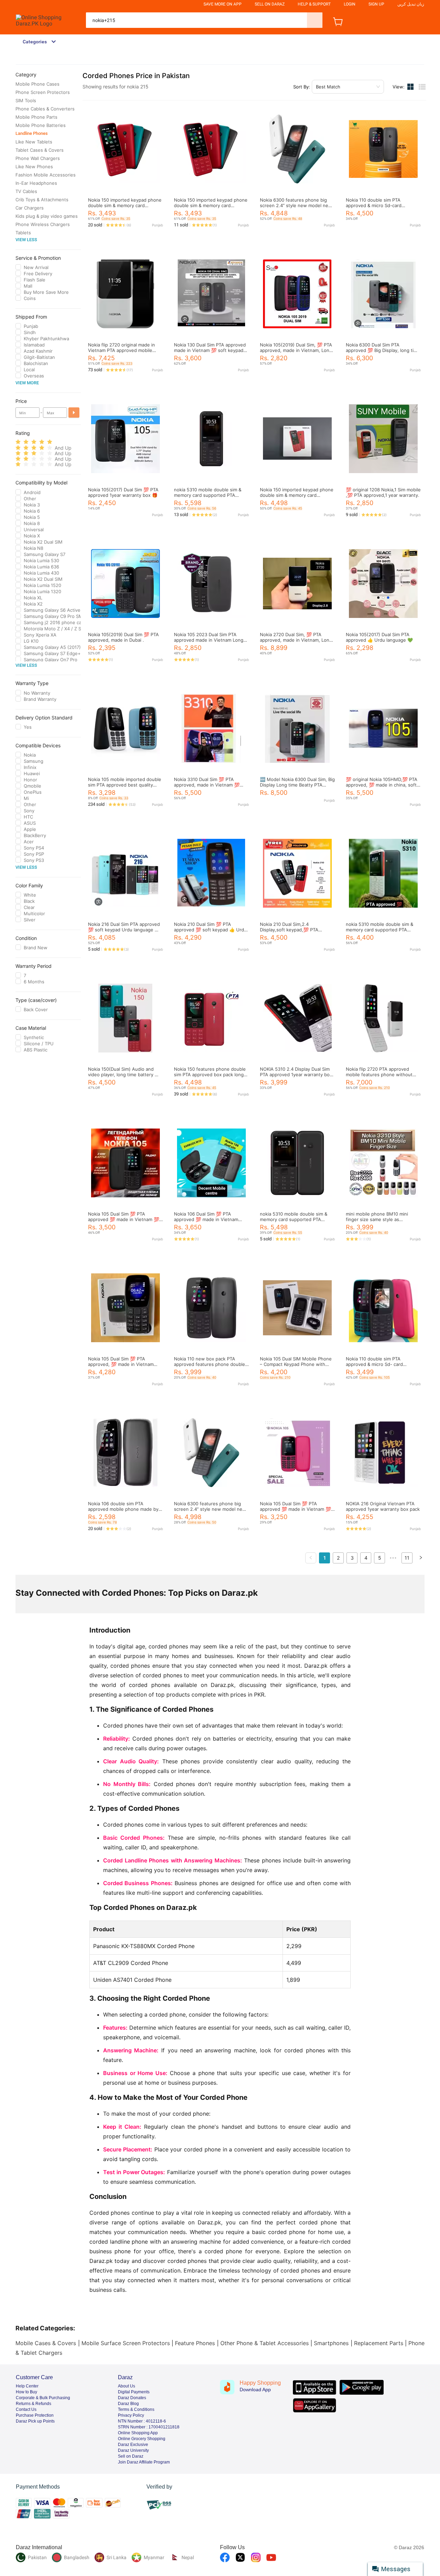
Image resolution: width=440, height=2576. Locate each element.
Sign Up (376, 4)
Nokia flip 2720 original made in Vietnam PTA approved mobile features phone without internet (123, 350)
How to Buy (26, 2392)
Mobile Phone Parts (36, 117)
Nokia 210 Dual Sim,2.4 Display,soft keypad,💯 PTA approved (289, 930)
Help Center (27, 2386)
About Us (126, 2386)
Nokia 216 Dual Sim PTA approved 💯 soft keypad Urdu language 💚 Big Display (124, 930)
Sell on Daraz (131, 2456)
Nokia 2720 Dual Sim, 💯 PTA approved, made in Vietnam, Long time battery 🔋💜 (296, 640)
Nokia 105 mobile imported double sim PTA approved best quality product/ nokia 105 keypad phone (125, 785)
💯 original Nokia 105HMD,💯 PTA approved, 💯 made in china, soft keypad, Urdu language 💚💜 (382, 785)
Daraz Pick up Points (35, 2421)
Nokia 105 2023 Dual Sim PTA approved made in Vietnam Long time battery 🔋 (209, 640)
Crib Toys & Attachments (42, 200)
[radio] (18, 442)
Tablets (23, 233)
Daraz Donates (132, 2398)
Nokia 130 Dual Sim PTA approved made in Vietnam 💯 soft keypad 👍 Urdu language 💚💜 (210, 350)
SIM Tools (26, 100)
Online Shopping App (138, 2433)
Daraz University (133, 2450)
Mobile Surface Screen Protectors (126, 2343)
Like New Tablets (34, 142)
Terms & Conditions (136, 2409)
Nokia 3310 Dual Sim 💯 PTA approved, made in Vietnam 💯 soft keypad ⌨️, (207, 785)
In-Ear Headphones (36, 183)
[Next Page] (421, 1558)
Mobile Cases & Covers (46, 2343)
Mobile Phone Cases (37, 84)
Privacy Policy (131, 2415)
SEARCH (315, 20)
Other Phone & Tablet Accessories (265, 2343)
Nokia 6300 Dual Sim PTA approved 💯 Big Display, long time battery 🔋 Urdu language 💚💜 (383, 350)
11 (407, 1558)
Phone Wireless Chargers (43, 224)
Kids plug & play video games (47, 216)
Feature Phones (195, 2343)
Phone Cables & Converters (45, 109)
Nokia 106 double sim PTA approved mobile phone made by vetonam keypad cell (123, 1509)
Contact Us (26, 2409)
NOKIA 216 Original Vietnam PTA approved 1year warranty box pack (383, 1506)
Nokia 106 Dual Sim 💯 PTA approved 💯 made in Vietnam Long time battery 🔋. (206, 1219)
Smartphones (331, 2343)
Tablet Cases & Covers (40, 150)
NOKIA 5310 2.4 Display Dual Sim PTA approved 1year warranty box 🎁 (296, 1075)
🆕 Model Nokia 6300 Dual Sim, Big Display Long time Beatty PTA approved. (297, 785)
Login (350, 4)
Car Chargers (30, 208)
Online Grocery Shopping (142, 2439)
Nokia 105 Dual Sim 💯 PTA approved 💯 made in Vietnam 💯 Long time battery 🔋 (295, 1509)
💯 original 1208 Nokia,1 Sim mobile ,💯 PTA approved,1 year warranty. (383, 492)
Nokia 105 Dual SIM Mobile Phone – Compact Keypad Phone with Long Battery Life (296, 1364)
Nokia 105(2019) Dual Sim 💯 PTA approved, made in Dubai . (123, 637)
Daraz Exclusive (133, 2445)
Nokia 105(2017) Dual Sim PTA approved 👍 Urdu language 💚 (379, 637)
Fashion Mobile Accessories (46, 175)
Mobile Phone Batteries (41, 125)
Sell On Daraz (270, 4)
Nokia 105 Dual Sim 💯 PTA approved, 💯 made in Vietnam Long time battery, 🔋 (121, 1364)
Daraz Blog (128, 2404)
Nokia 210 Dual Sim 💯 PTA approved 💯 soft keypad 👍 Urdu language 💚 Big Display (210, 930)
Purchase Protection (35, 2415)
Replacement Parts (379, 2343)
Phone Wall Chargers (38, 158)
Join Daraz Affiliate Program (144, 2462)
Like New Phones (34, 167)
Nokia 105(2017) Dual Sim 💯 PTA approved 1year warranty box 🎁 (123, 492)
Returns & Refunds (34, 2404)
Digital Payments (134, 2392)
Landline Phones (32, 133)
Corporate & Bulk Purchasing (43, 2398)
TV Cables (26, 191)
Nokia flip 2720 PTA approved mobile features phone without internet (379, 1075)
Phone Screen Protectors (43, 92)
